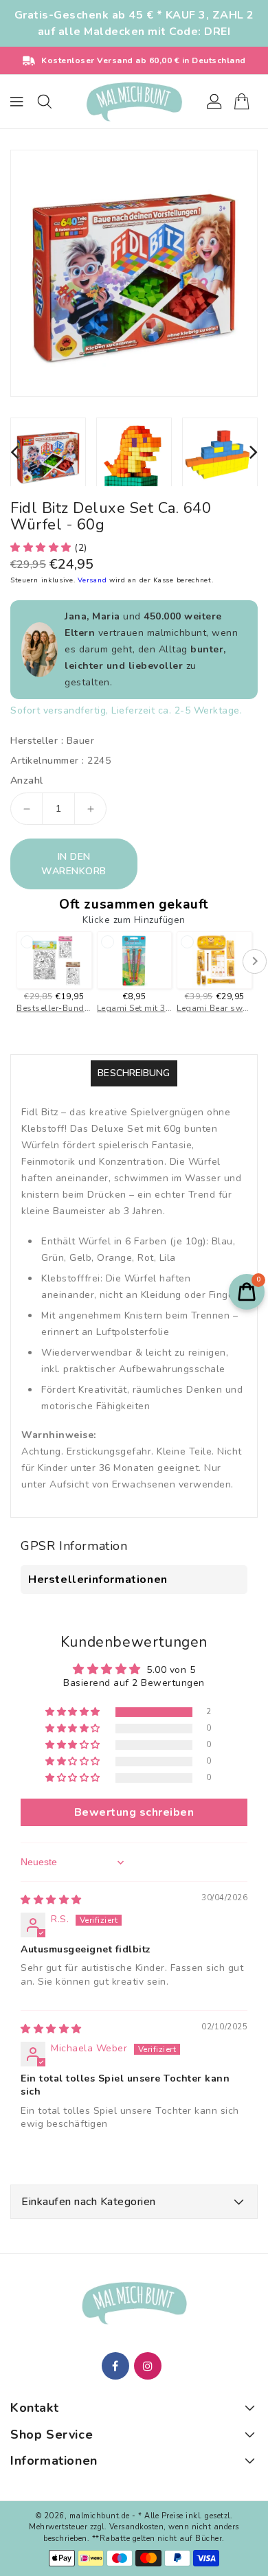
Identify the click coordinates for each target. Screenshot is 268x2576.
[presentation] (14, 452)
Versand (93, 580)
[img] (51, 1900)
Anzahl (26, 781)
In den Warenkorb (74, 864)
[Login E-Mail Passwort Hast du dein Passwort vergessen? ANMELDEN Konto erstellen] (134, 102)
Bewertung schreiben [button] (134, 1812)
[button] (42, 548)
